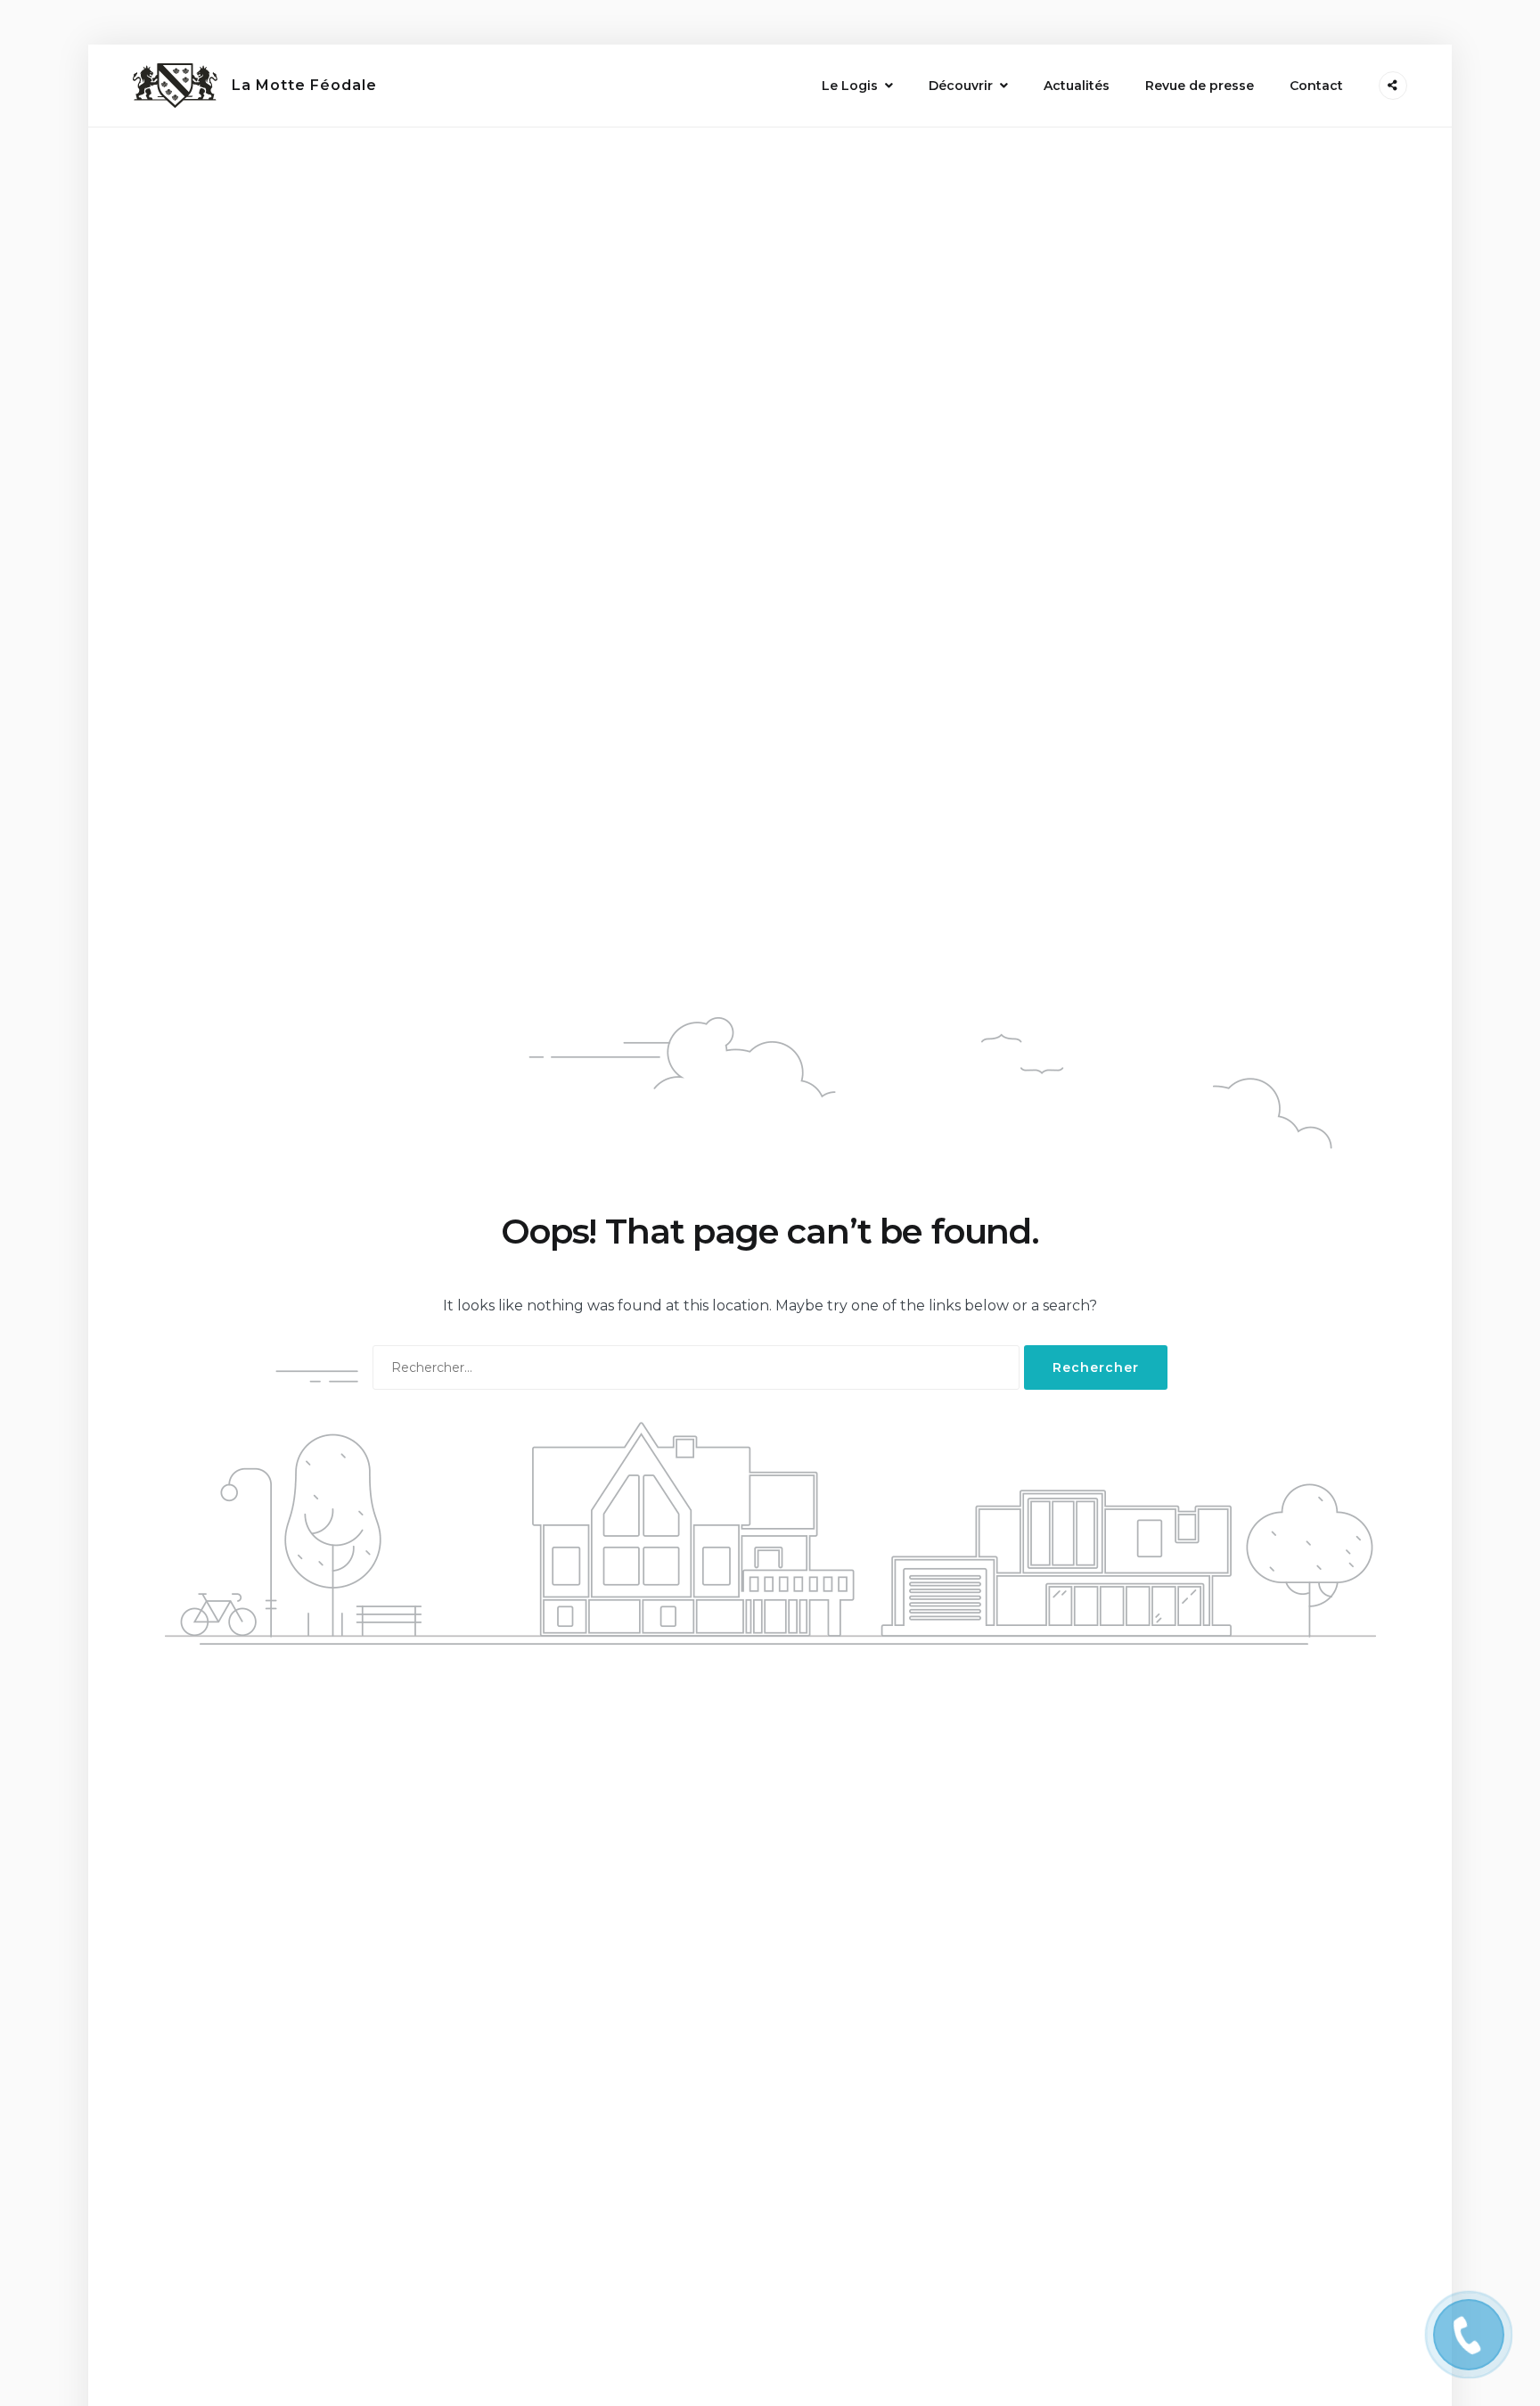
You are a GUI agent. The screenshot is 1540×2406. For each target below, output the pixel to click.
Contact (1316, 86)
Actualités (1077, 86)
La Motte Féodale (304, 85)
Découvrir (961, 86)
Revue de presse (1200, 86)
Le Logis (850, 86)
